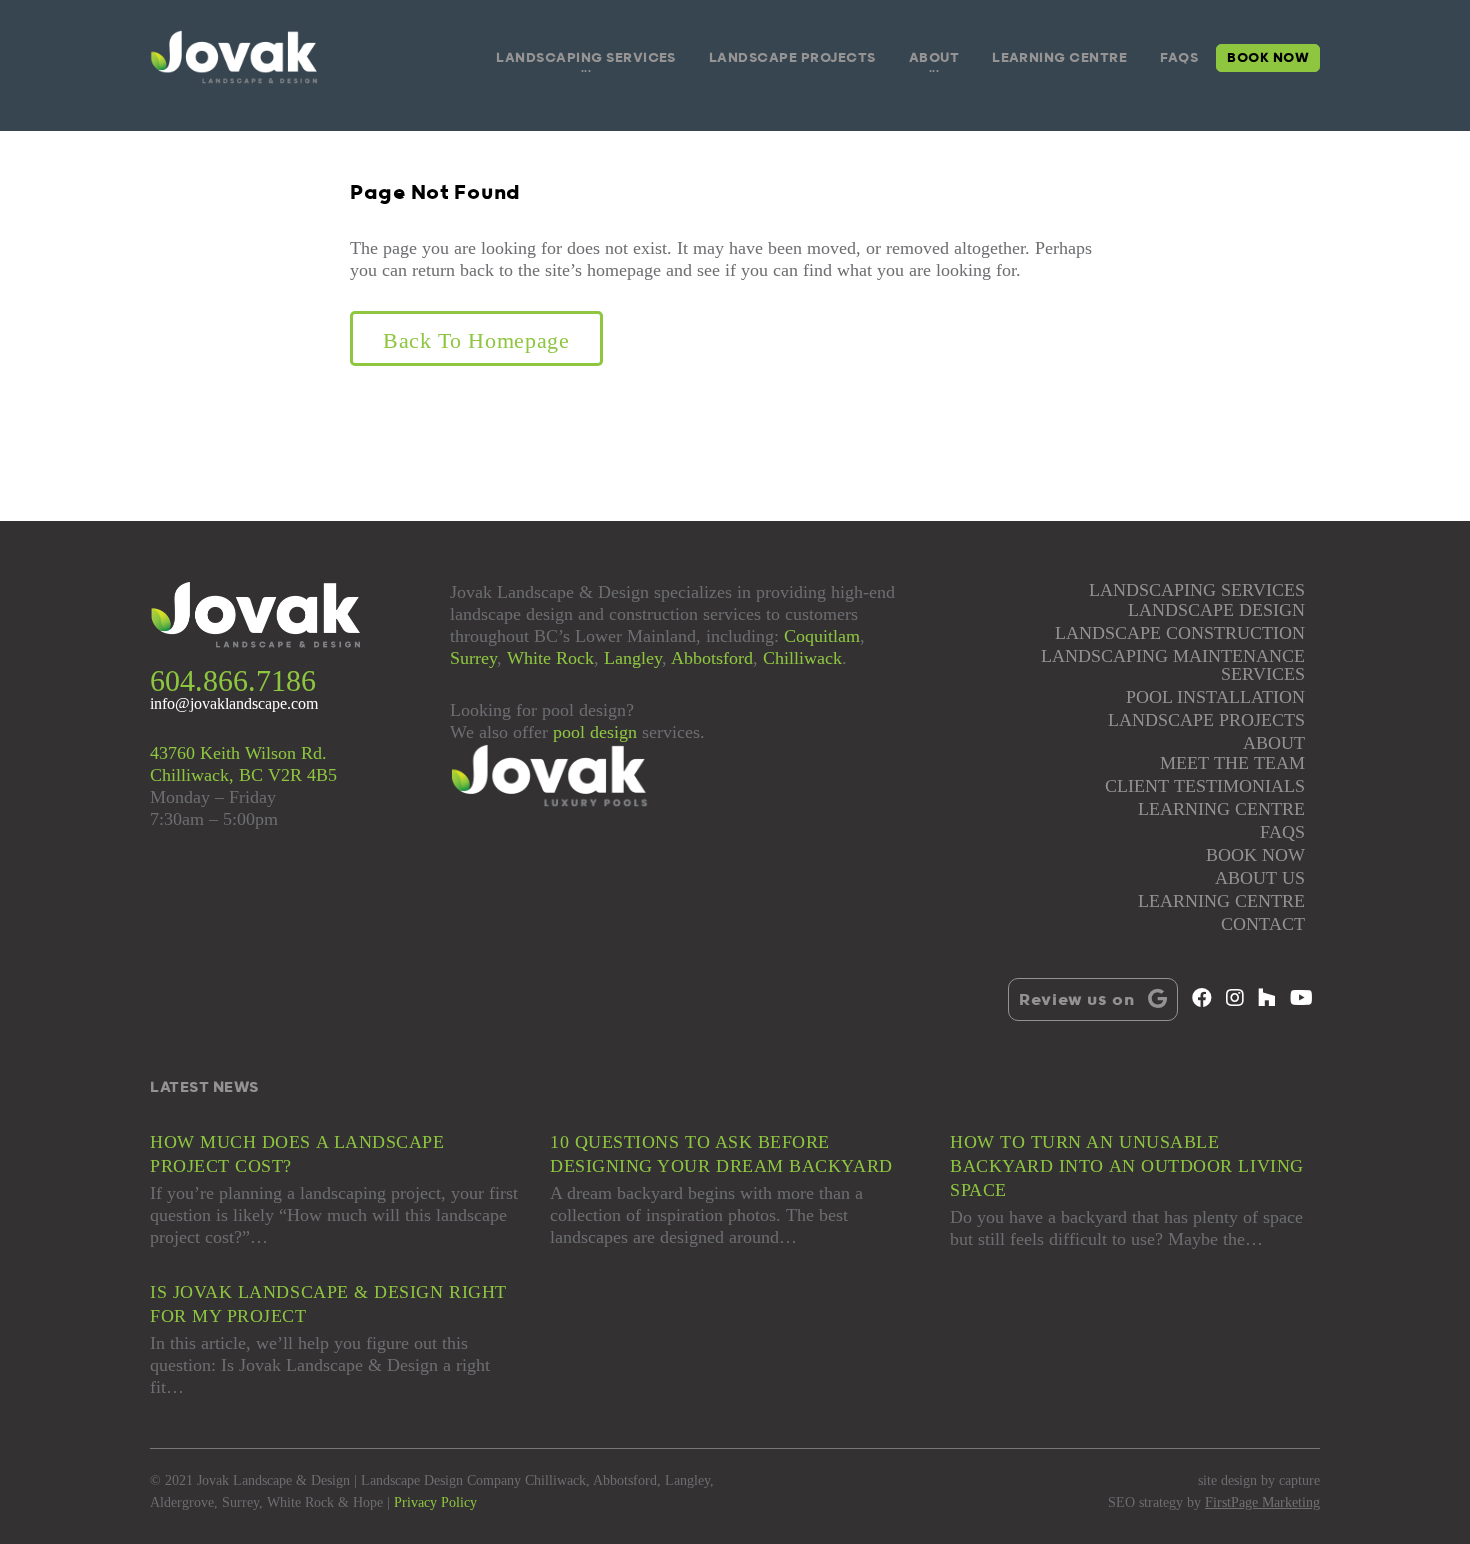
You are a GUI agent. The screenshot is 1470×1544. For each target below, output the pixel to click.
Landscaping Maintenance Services (1173, 665)
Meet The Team (1232, 763)
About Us (1260, 878)
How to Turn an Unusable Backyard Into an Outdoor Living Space (1127, 1166)
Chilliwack (802, 658)
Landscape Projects (792, 58)
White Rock (550, 658)
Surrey (473, 658)
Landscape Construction (1180, 633)
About (934, 58)
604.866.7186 (233, 680)
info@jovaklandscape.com (234, 704)
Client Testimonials (1205, 786)
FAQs (1179, 58)
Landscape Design (1216, 610)
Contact (1263, 924)
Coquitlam (822, 636)
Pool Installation (1215, 697)
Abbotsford (712, 658)
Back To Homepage (476, 340)
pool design (595, 732)
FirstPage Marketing (1262, 1502)
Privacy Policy (435, 1502)
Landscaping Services (586, 58)
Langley (633, 658)
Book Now (1268, 58)
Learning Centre (1059, 58)
